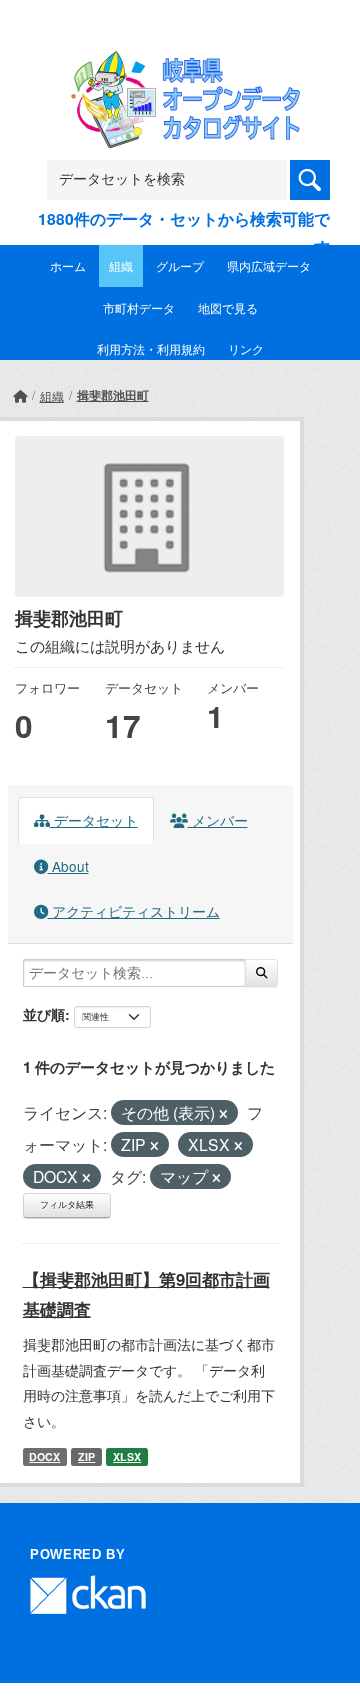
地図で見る (228, 307)
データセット (94, 820)
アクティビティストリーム (134, 911)
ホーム (68, 265)
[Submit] (261, 973)
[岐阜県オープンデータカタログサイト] (180, 63)
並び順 (44, 1014)
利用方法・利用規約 (151, 348)
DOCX (44, 1456)
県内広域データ (269, 265)
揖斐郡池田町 (113, 395)
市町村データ (139, 307)
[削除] (223, 1114)
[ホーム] (20, 395)
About (68, 866)
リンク (246, 348)
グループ (180, 265)
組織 (121, 265)
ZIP (86, 1456)
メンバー (218, 820)
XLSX (127, 1456)
